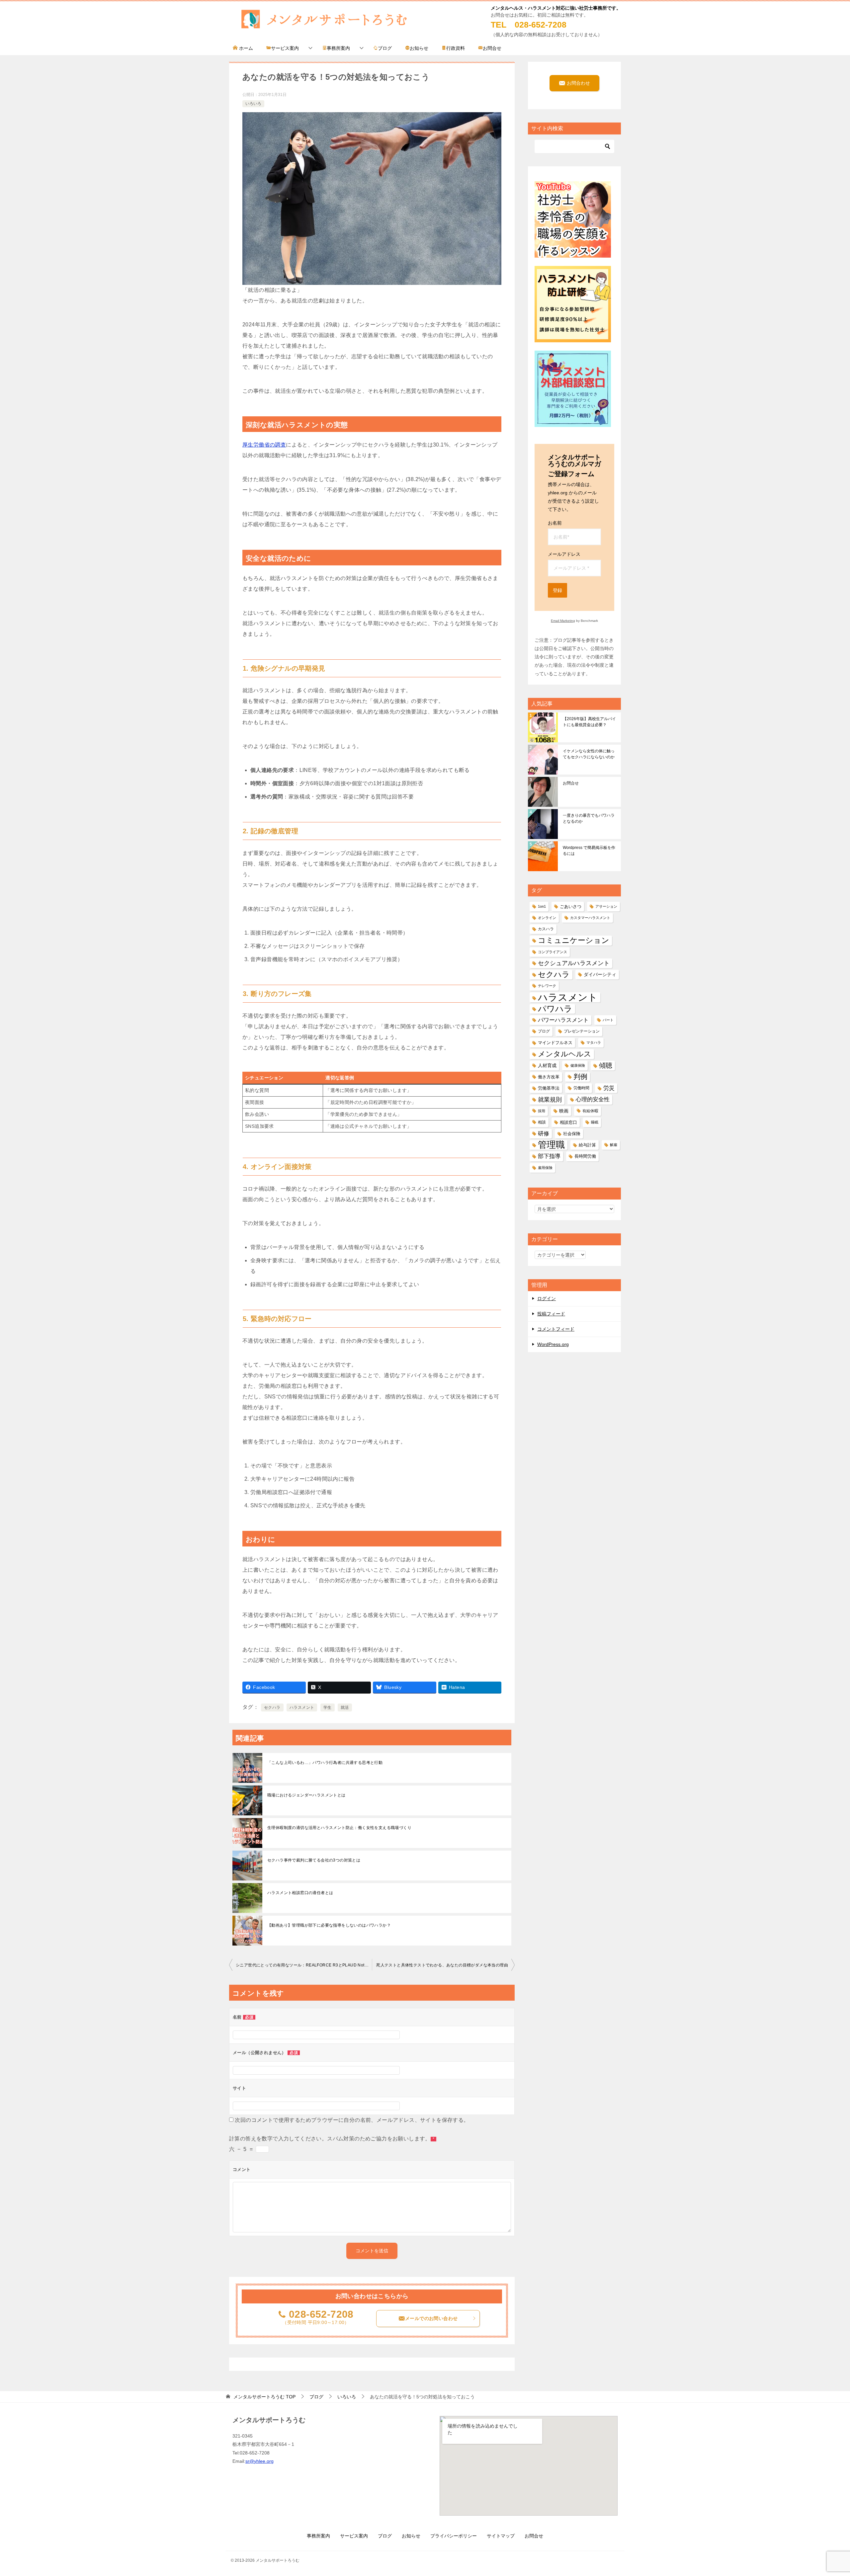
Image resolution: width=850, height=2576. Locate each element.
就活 (345, 1707)
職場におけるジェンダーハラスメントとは (306, 1795)
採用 (542, 1111)
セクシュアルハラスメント (574, 963)
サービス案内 (285, 48)
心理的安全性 (593, 1099)
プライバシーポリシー (454, 2536)
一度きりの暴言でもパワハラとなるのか (589, 818)
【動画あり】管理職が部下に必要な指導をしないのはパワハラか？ (329, 1925)
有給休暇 (590, 1111)
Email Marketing (563, 621)
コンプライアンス (552, 952)
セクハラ (272, 1707)
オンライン (547, 918)
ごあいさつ (571, 907)
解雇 (614, 1145)
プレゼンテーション (582, 1031)
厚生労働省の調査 (264, 445)
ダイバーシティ (600, 974)
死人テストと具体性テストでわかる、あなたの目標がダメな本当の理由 (442, 1965)
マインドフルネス (555, 1043)
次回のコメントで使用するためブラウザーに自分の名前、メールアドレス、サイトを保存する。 (352, 2120)
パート (608, 1020)
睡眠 (595, 1122)
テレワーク (547, 986)
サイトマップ (501, 2536)
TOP (264, 2397)
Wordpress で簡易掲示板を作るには (589, 851)
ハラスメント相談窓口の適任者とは (300, 1893)
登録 (557, 590)
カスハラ (546, 929)
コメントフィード (556, 1329)
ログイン (547, 1298)
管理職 (551, 1145)
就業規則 (550, 1099)
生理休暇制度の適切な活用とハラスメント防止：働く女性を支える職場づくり (339, 1828)
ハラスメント (302, 1707)
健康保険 (578, 1065)
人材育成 (547, 1065)
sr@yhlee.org (259, 2461)
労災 (609, 1088)
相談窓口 (568, 1122)
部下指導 (549, 1156)
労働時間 (581, 1088)
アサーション (606, 906)
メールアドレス (564, 554)
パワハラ (555, 1009)
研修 (544, 1133)
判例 (580, 1077)
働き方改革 (549, 1077)
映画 (564, 1111)
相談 (542, 1122)
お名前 (555, 523)
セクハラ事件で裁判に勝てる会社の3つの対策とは (314, 1860)
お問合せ (492, 48)
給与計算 (587, 1145)
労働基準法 (549, 1088)
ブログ (385, 48)
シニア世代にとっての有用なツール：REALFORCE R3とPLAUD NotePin (304, 1965)
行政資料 (456, 48)
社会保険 (572, 1134)
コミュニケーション (574, 940)
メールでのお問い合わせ (431, 2318)
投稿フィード (551, 1314)
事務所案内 (338, 48)
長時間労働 (585, 1156)
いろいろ (253, 104)
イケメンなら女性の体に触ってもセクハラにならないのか (589, 754)
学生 (328, 1707)
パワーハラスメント (563, 1020)
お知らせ (419, 48)
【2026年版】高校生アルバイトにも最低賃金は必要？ (589, 722)
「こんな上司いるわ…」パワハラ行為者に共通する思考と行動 (325, 1763)
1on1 (542, 906)
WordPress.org (553, 1344)
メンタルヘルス (565, 1054)
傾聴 (606, 1065)
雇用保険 (545, 1168)
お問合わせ (578, 83)
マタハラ (594, 1042)
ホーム (245, 48)
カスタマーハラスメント (590, 918)
